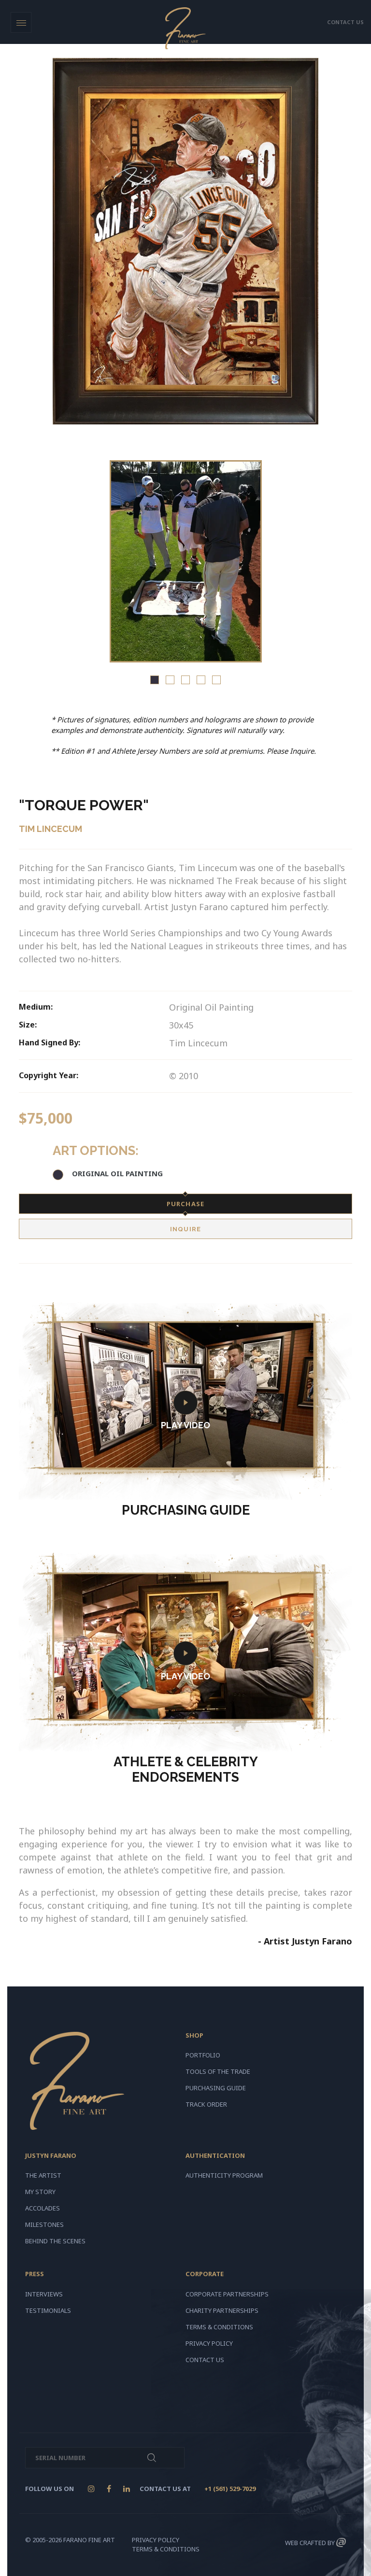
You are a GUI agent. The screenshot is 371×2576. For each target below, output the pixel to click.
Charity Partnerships (222, 2310)
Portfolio (203, 2055)
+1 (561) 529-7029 (230, 2489)
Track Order (206, 2104)
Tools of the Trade (218, 2071)
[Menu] (21, 22)
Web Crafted (306, 2543)
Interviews (44, 2294)
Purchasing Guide (216, 2088)
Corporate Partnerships (227, 2294)
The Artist (43, 2175)
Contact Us (205, 2360)
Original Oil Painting (117, 1173)
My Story (40, 2192)
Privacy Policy (209, 2343)
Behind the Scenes (55, 2241)
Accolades (43, 2208)
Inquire (185, 1229)
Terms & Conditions (219, 2327)
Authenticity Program (224, 2175)
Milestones (44, 2224)
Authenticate (152, 2458)
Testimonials (48, 2310)
